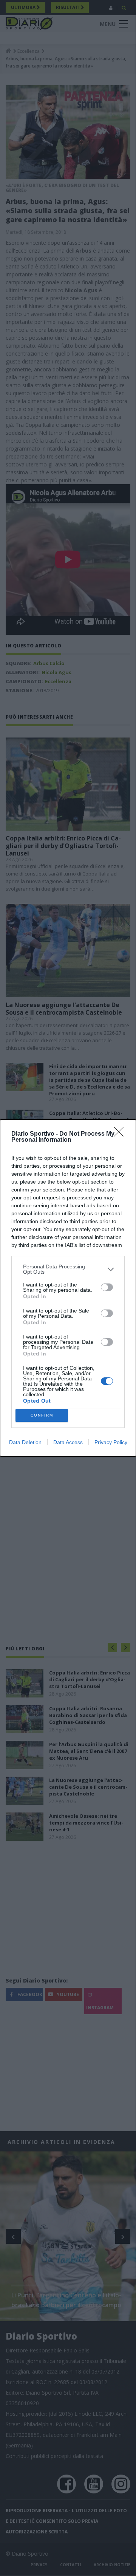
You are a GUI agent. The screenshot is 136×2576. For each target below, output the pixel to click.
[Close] (121, 1134)
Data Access (68, 1442)
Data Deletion (25, 1442)
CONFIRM (42, 1415)
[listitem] (68, 1269)
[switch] (107, 1287)
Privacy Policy (111, 1442)
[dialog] (68, 1288)
